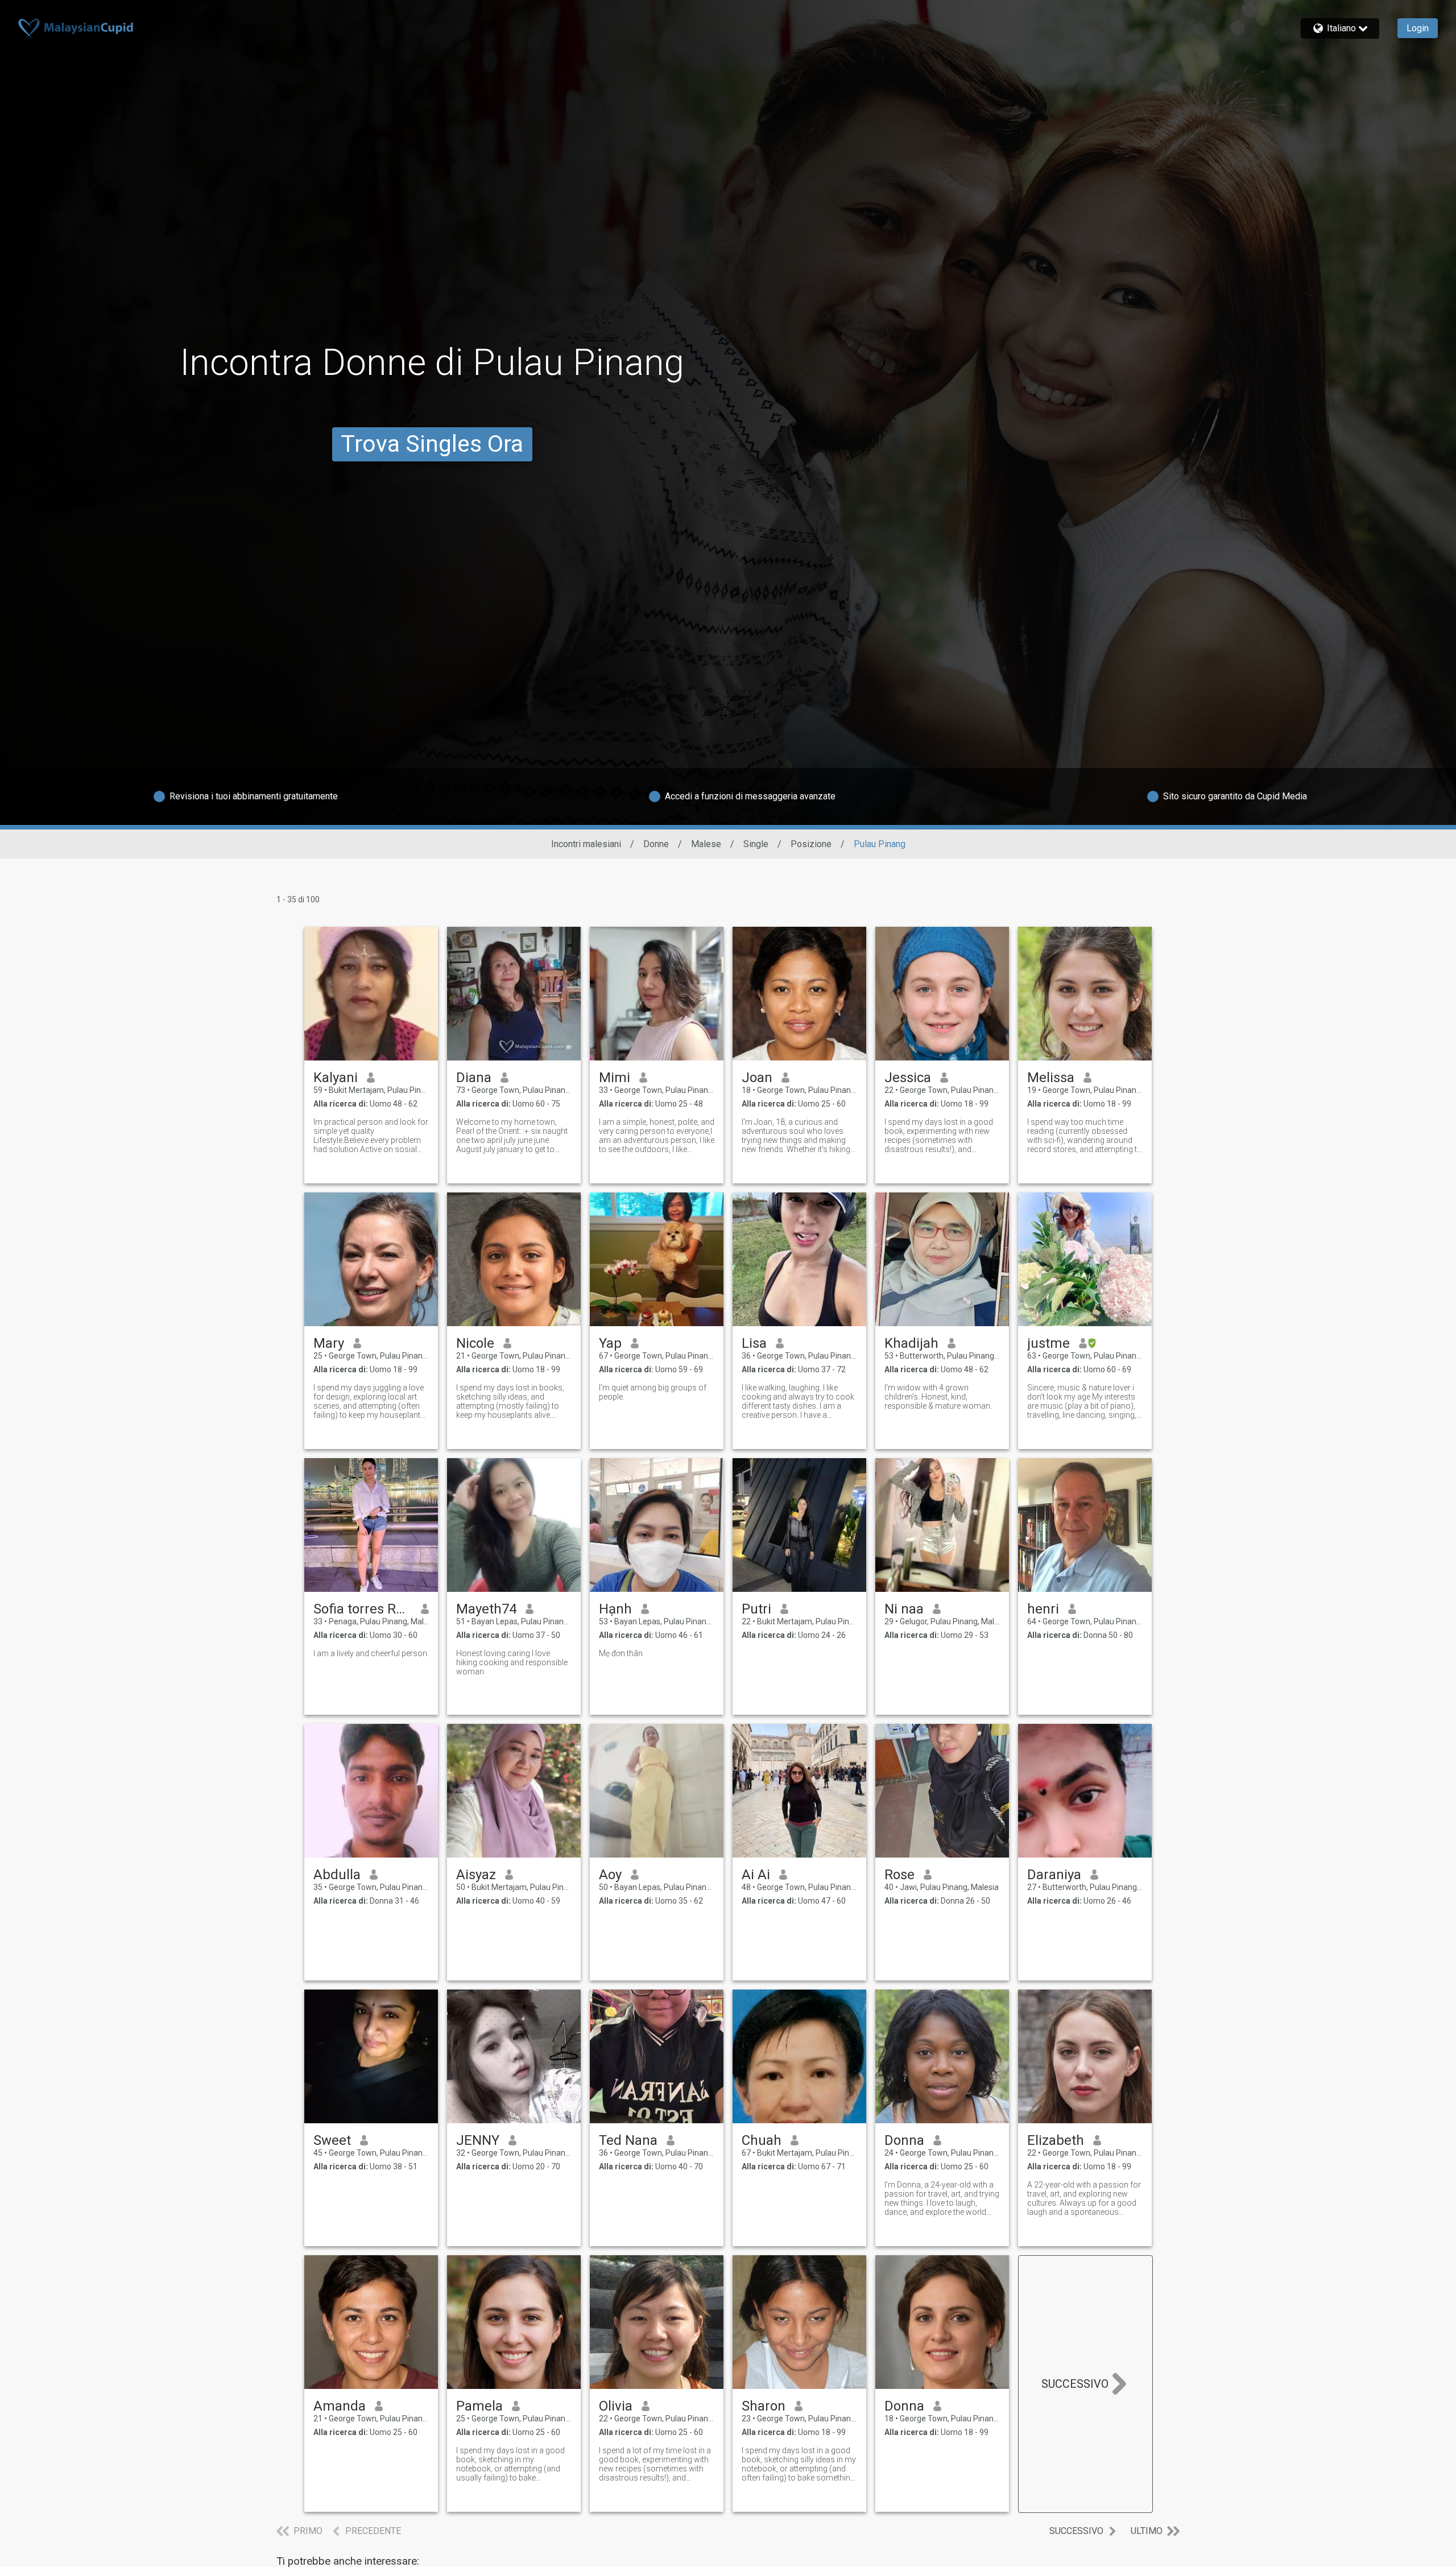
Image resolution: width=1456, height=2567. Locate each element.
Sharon (764, 2406)
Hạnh (615, 1609)
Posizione (811, 844)
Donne (656, 844)
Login (1418, 28)
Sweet (332, 2140)
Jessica (908, 1078)
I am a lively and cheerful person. (371, 1653)
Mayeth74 (486, 1609)
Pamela (479, 2406)
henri (1043, 1609)
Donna (904, 2140)
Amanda (340, 2406)
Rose (899, 1875)
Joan (757, 1078)
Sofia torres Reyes (363, 1609)
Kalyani (336, 1078)
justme (1048, 1343)
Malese (706, 844)
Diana (474, 1078)
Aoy (610, 1875)
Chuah (762, 2140)
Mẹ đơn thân (621, 1653)
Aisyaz (476, 1875)
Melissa (1051, 1078)
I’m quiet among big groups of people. (653, 1392)
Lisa (754, 1343)
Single (756, 844)
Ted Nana (628, 2140)
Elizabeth (1056, 2140)
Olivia (616, 2406)
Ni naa (904, 1609)
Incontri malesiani (586, 844)
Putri (756, 1609)
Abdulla (337, 1875)
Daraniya (1054, 1875)
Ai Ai (756, 1875)
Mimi (615, 1078)
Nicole (475, 1343)
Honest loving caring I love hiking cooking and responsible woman (512, 1662)
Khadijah (911, 1343)
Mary (329, 1343)
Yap (610, 1343)
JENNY (478, 2140)
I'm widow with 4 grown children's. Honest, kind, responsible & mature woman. (938, 1397)
